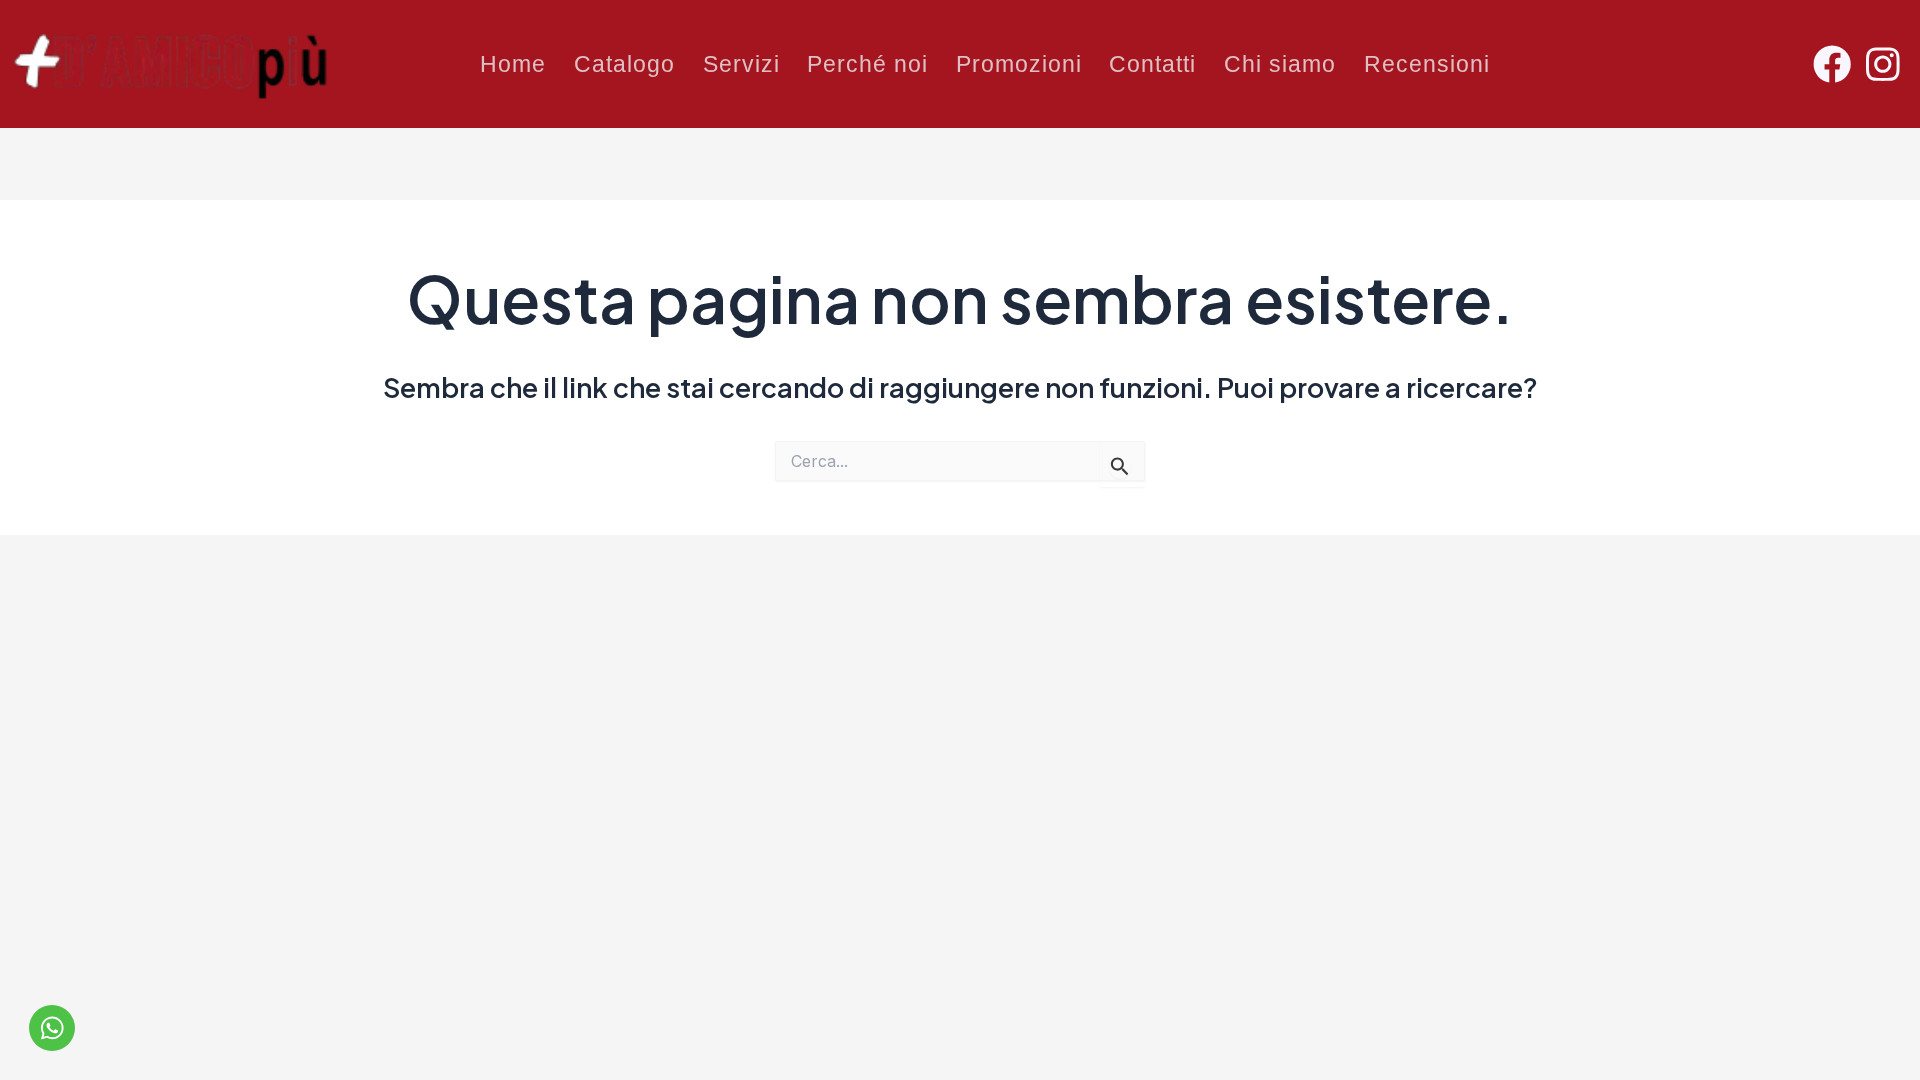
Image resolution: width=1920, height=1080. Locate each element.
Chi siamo (1280, 64)
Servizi (741, 64)
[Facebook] (1837, 64)
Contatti (1152, 64)
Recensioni (1427, 64)
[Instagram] (1888, 64)
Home (513, 64)
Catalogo (624, 64)
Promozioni (1019, 64)
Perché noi (867, 64)
